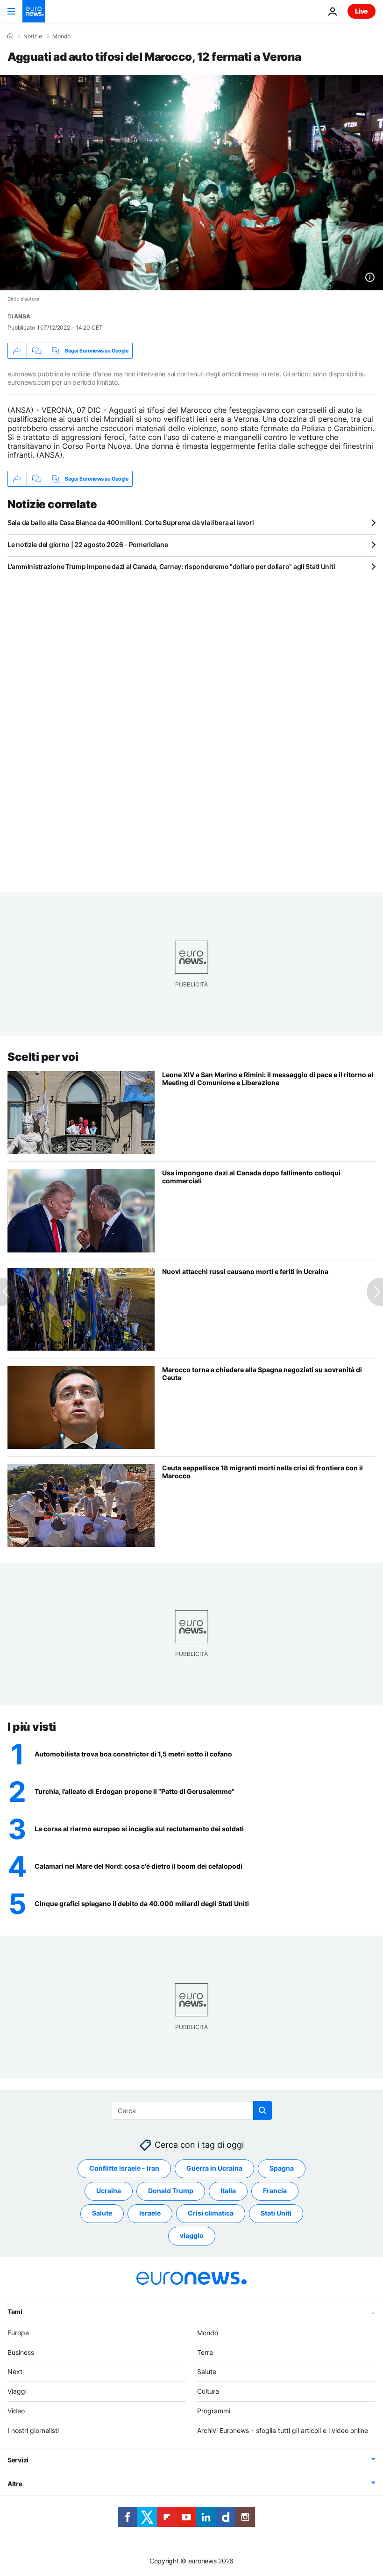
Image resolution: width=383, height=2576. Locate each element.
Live (362, 11)
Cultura (208, 2391)
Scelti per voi (43, 1057)
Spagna (282, 2168)
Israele (150, 2213)
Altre (15, 2483)
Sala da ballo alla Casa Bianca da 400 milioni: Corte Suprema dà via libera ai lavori (131, 522)
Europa (18, 2333)
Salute (102, 2213)
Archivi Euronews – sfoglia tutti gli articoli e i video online (283, 2430)
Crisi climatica (211, 2213)
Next (15, 2371)
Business (21, 2352)
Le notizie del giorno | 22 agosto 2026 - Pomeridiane (88, 544)
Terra (205, 2352)
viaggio (192, 2235)
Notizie (33, 36)
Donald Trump (171, 2191)
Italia (228, 2191)
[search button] (262, 2110)
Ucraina (109, 2191)
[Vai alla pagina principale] (34, 11)
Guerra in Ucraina (214, 2168)
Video (16, 2411)
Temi (15, 2312)
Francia (275, 2191)
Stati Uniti (276, 2213)
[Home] (10, 36)
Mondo (61, 36)
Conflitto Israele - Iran (124, 2168)
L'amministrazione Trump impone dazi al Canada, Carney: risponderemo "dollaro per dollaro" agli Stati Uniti (171, 566)
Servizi (18, 2459)
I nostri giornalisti (33, 2430)
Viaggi (17, 2391)
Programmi (214, 2411)
